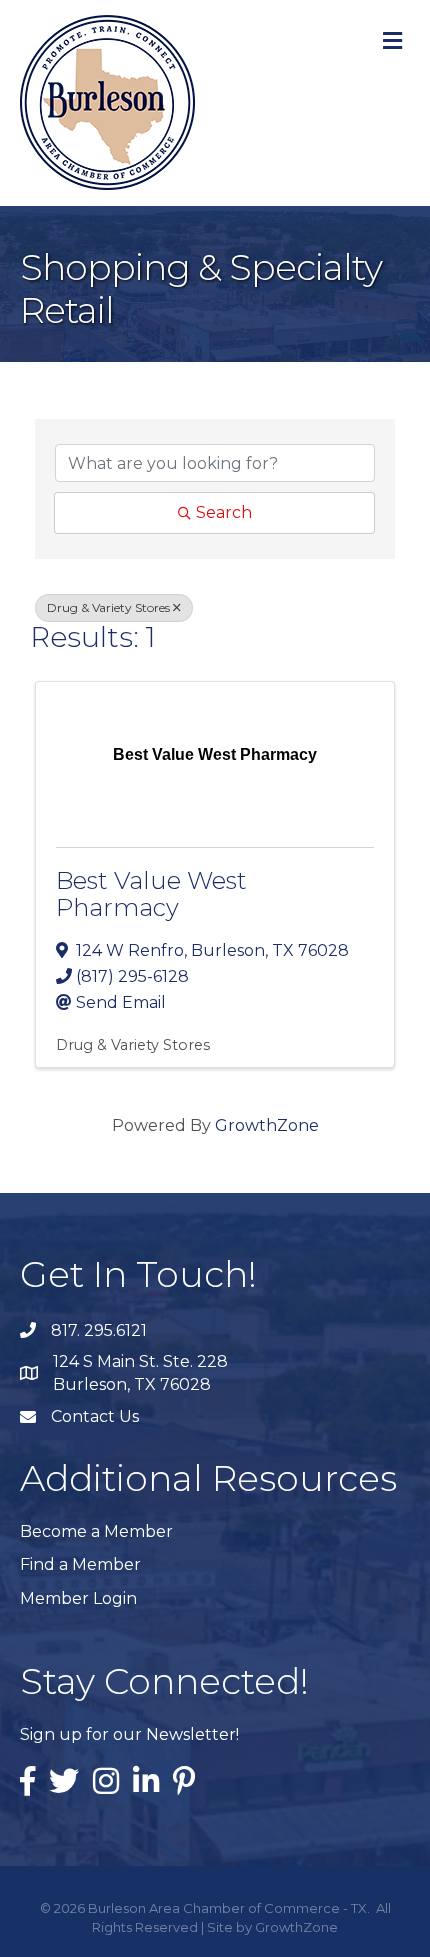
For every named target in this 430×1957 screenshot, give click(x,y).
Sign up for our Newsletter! (129, 1734)
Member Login (78, 1598)
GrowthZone (267, 1125)
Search (224, 512)
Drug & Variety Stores (108, 607)
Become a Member (96, 1531)
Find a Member (80, 1564)
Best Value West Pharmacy (151, 893)
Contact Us (95, 1416)
